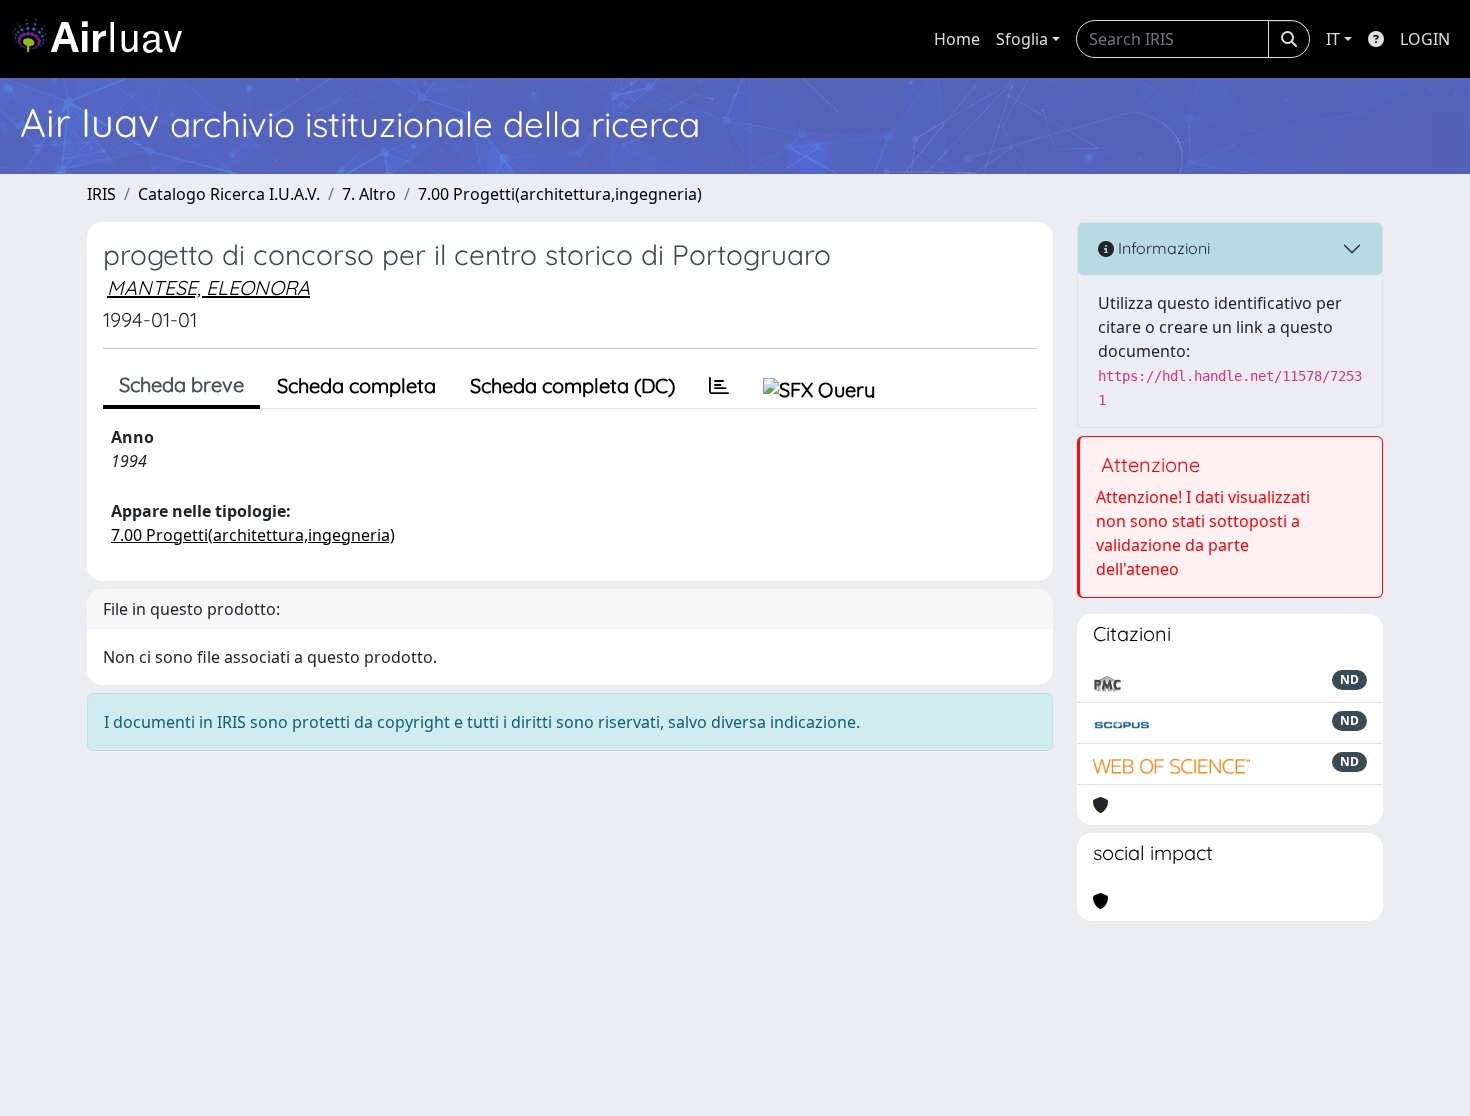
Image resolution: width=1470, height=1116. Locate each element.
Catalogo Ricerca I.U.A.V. (229, 194)
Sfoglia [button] (1022, 39)
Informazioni (1162, 248)
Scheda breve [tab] (181, 384)
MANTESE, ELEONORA (208, 287)
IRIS (101, 194)
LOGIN (1425, 39)
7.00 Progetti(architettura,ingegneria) (560, 194)
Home (957, 39)
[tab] (719, 386)
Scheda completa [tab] (356, 385)
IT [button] (1333, 39)
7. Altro (369, 194)
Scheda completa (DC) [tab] (572, 385)
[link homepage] (105, 39)
